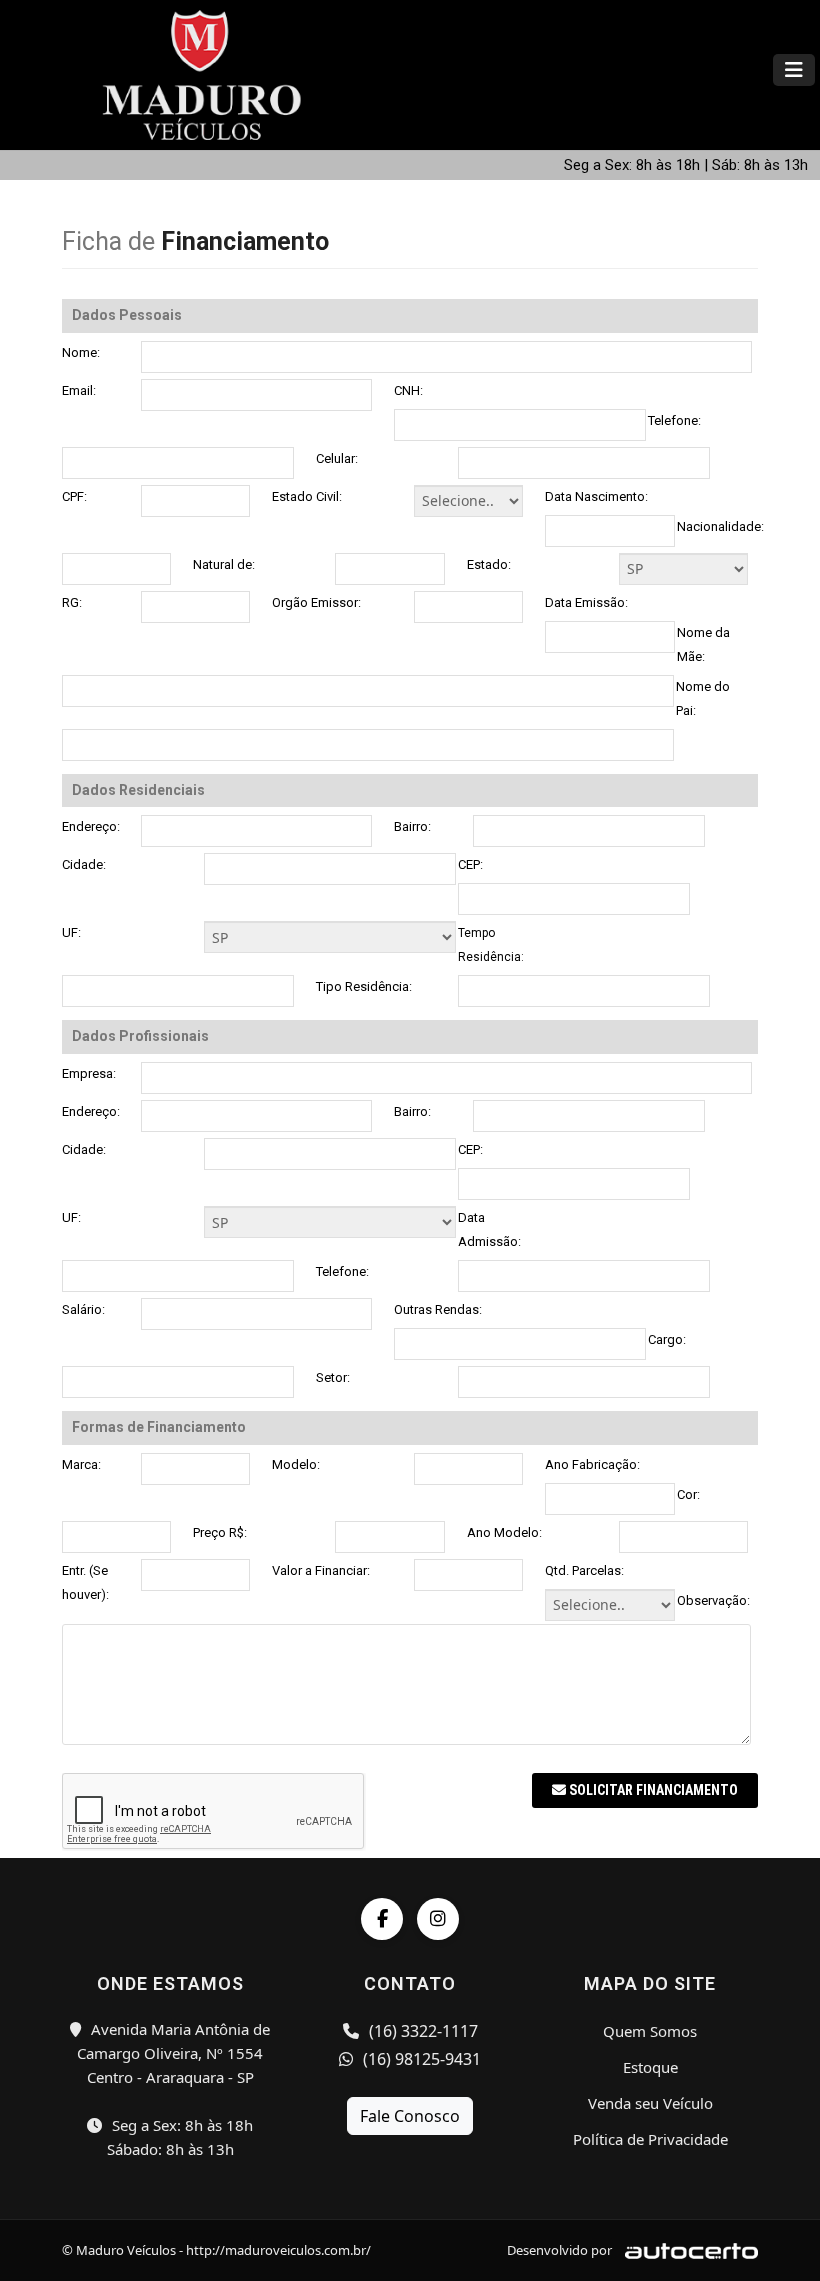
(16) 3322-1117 (421, 2031)
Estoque (650, 2067)
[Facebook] (382, 1919)
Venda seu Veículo (650, 2103)
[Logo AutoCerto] (686, 2250)
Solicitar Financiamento (652, 1790)
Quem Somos (650, 2031)
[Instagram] (438, 1919)
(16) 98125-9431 (420, 2059)
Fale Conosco (410, 2116)
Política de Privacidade (650, 2139)
